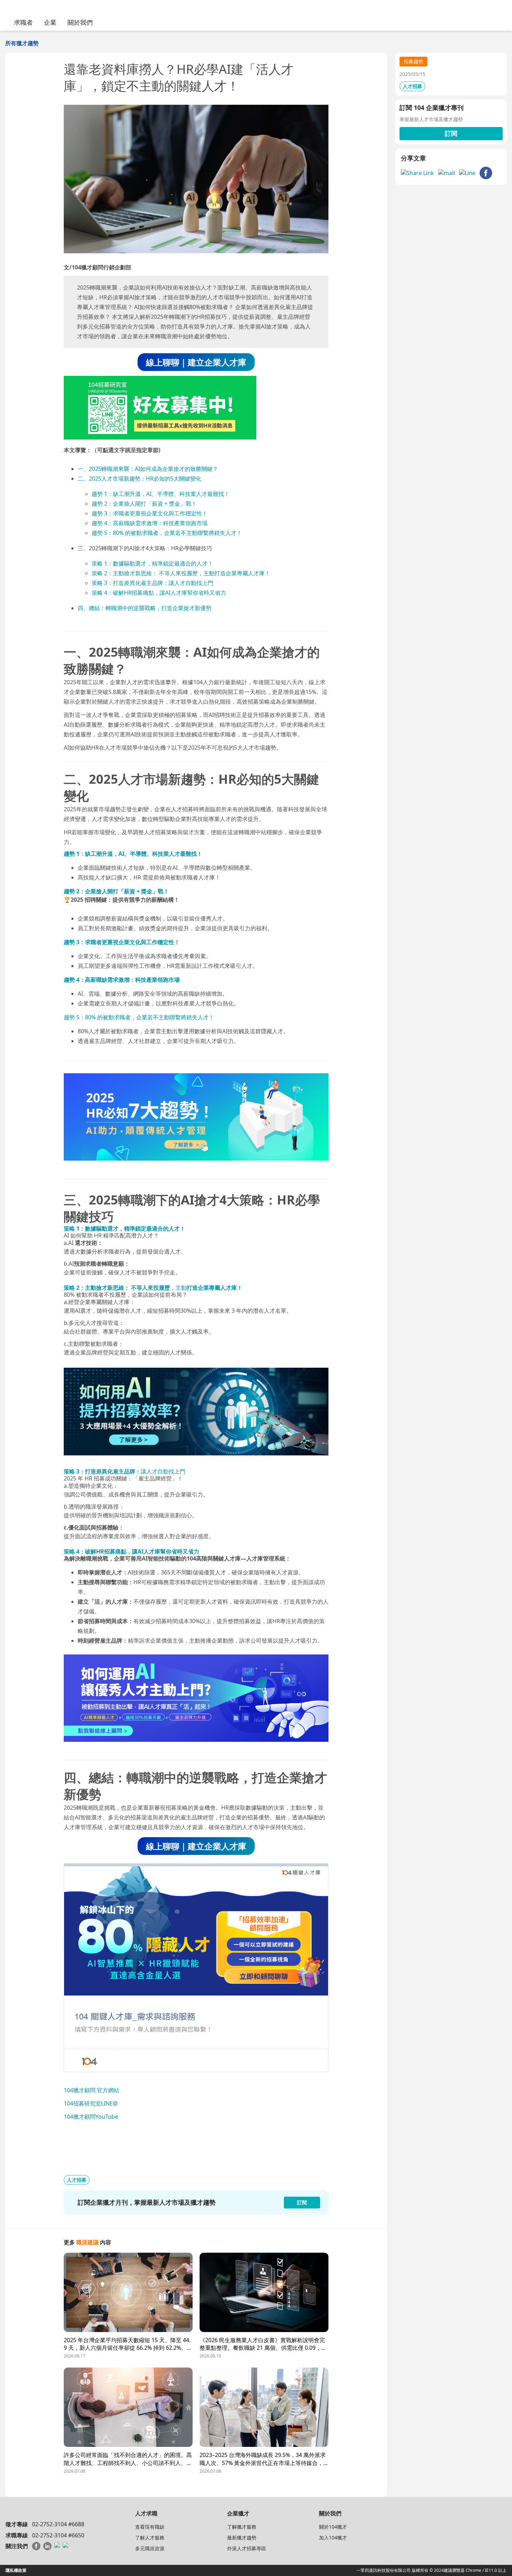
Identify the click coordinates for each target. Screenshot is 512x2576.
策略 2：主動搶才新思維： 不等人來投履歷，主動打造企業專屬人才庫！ (181, 573)
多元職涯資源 (150, 2548)
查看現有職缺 (150, 2527)
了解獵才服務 (242, 2527)
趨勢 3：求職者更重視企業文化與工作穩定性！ (150, 513)
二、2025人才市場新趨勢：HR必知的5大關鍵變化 (139, 479)
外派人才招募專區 (247, 2548)
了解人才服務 (150, 2538)
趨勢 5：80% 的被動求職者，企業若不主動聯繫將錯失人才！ (167, 533)
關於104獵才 (333, 2527)
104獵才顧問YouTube (91, 2117)
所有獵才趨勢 (22, 43)
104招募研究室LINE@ (91, 2103)
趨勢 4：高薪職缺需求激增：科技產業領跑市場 (150, 523)
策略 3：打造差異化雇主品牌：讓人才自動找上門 (152, 583)
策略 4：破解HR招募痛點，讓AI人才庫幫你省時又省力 (159, 593)
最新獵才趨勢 (242, 2538)
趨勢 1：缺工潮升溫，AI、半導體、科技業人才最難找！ (161, 494)
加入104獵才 (333, 2538)
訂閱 (451, 133)
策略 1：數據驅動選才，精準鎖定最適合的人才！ (152, 563)
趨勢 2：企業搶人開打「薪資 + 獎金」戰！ (144, 504)
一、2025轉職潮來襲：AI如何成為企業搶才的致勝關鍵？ (148, 469)
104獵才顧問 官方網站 (91, 2090)
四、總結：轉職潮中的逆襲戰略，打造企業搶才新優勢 (145, 608)
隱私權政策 (16, 2570)
